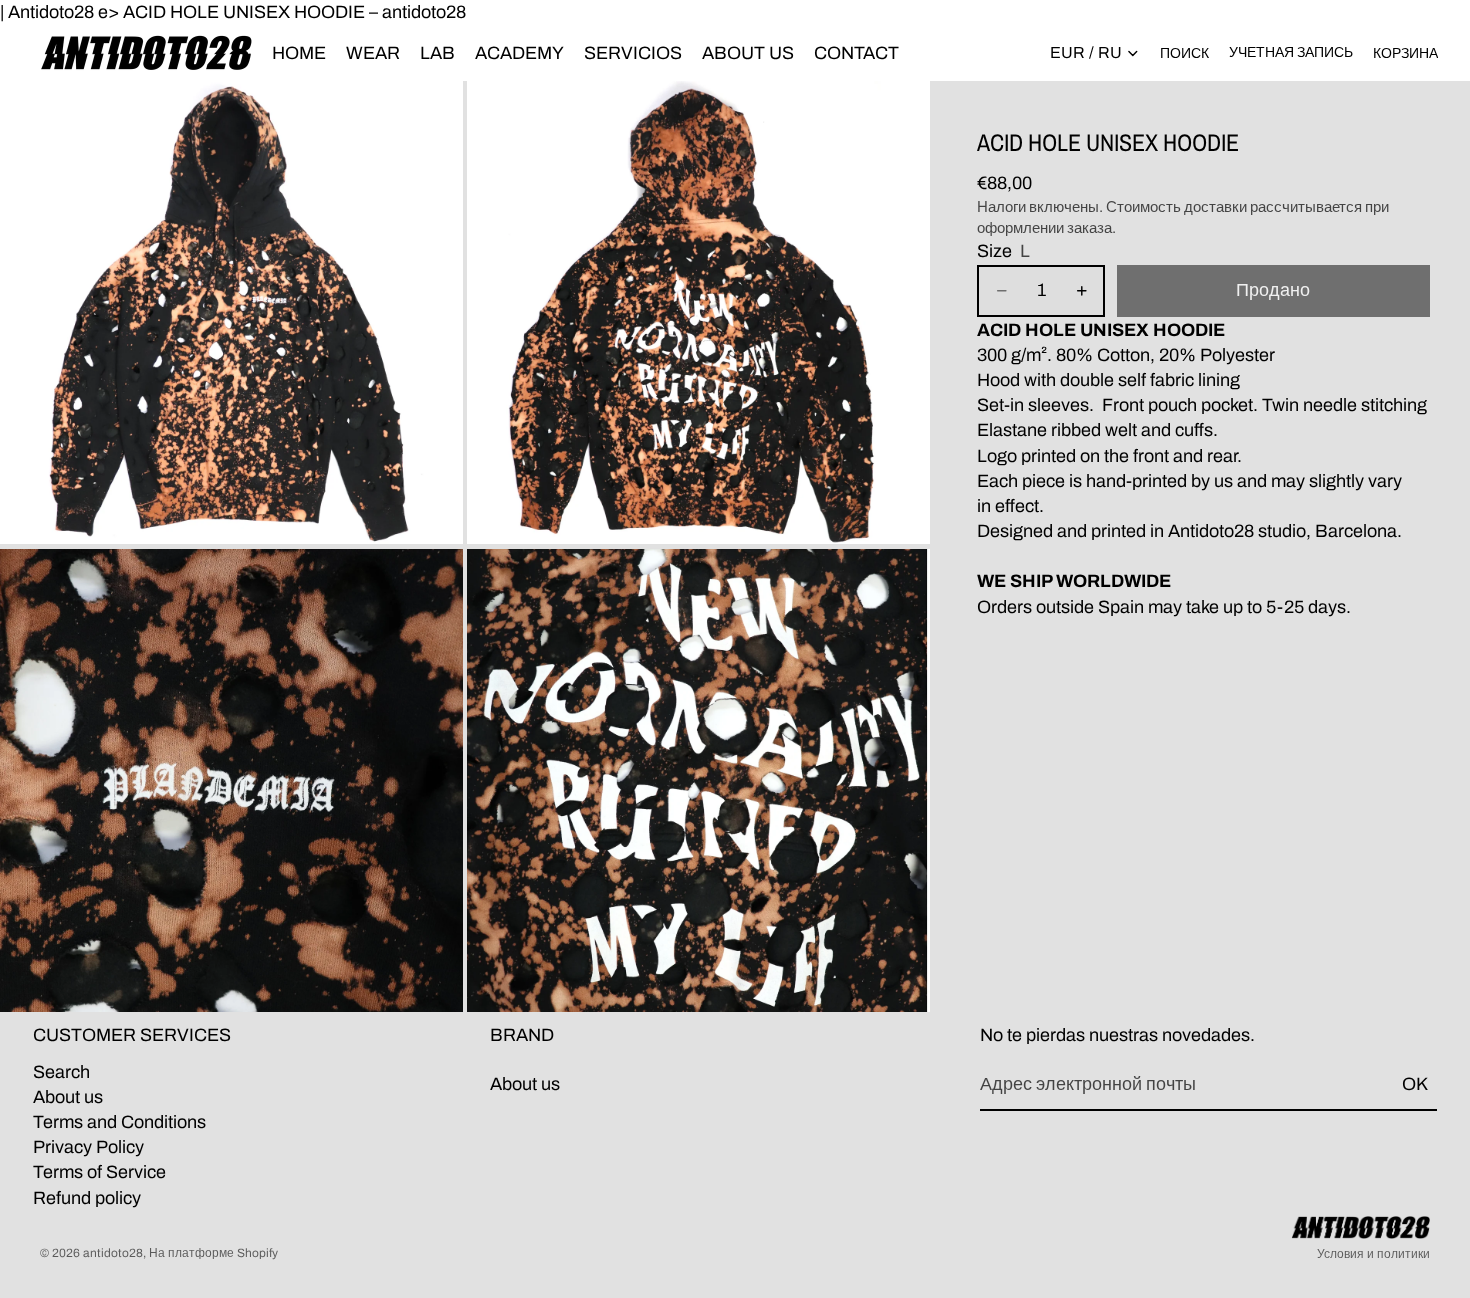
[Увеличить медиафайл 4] (698, 780)
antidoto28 (113, 1253)
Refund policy (87, 1198)
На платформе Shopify (213, 1253)
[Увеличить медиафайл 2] (698, 312)
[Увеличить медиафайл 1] (231, 312)
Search (61, 1072)
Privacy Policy (88, 1147)
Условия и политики (1373, 1254)
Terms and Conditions (119, 1122)
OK (1415, 1084)
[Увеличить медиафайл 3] (231, 780)
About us (68, 1097)
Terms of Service (99, 1173)
